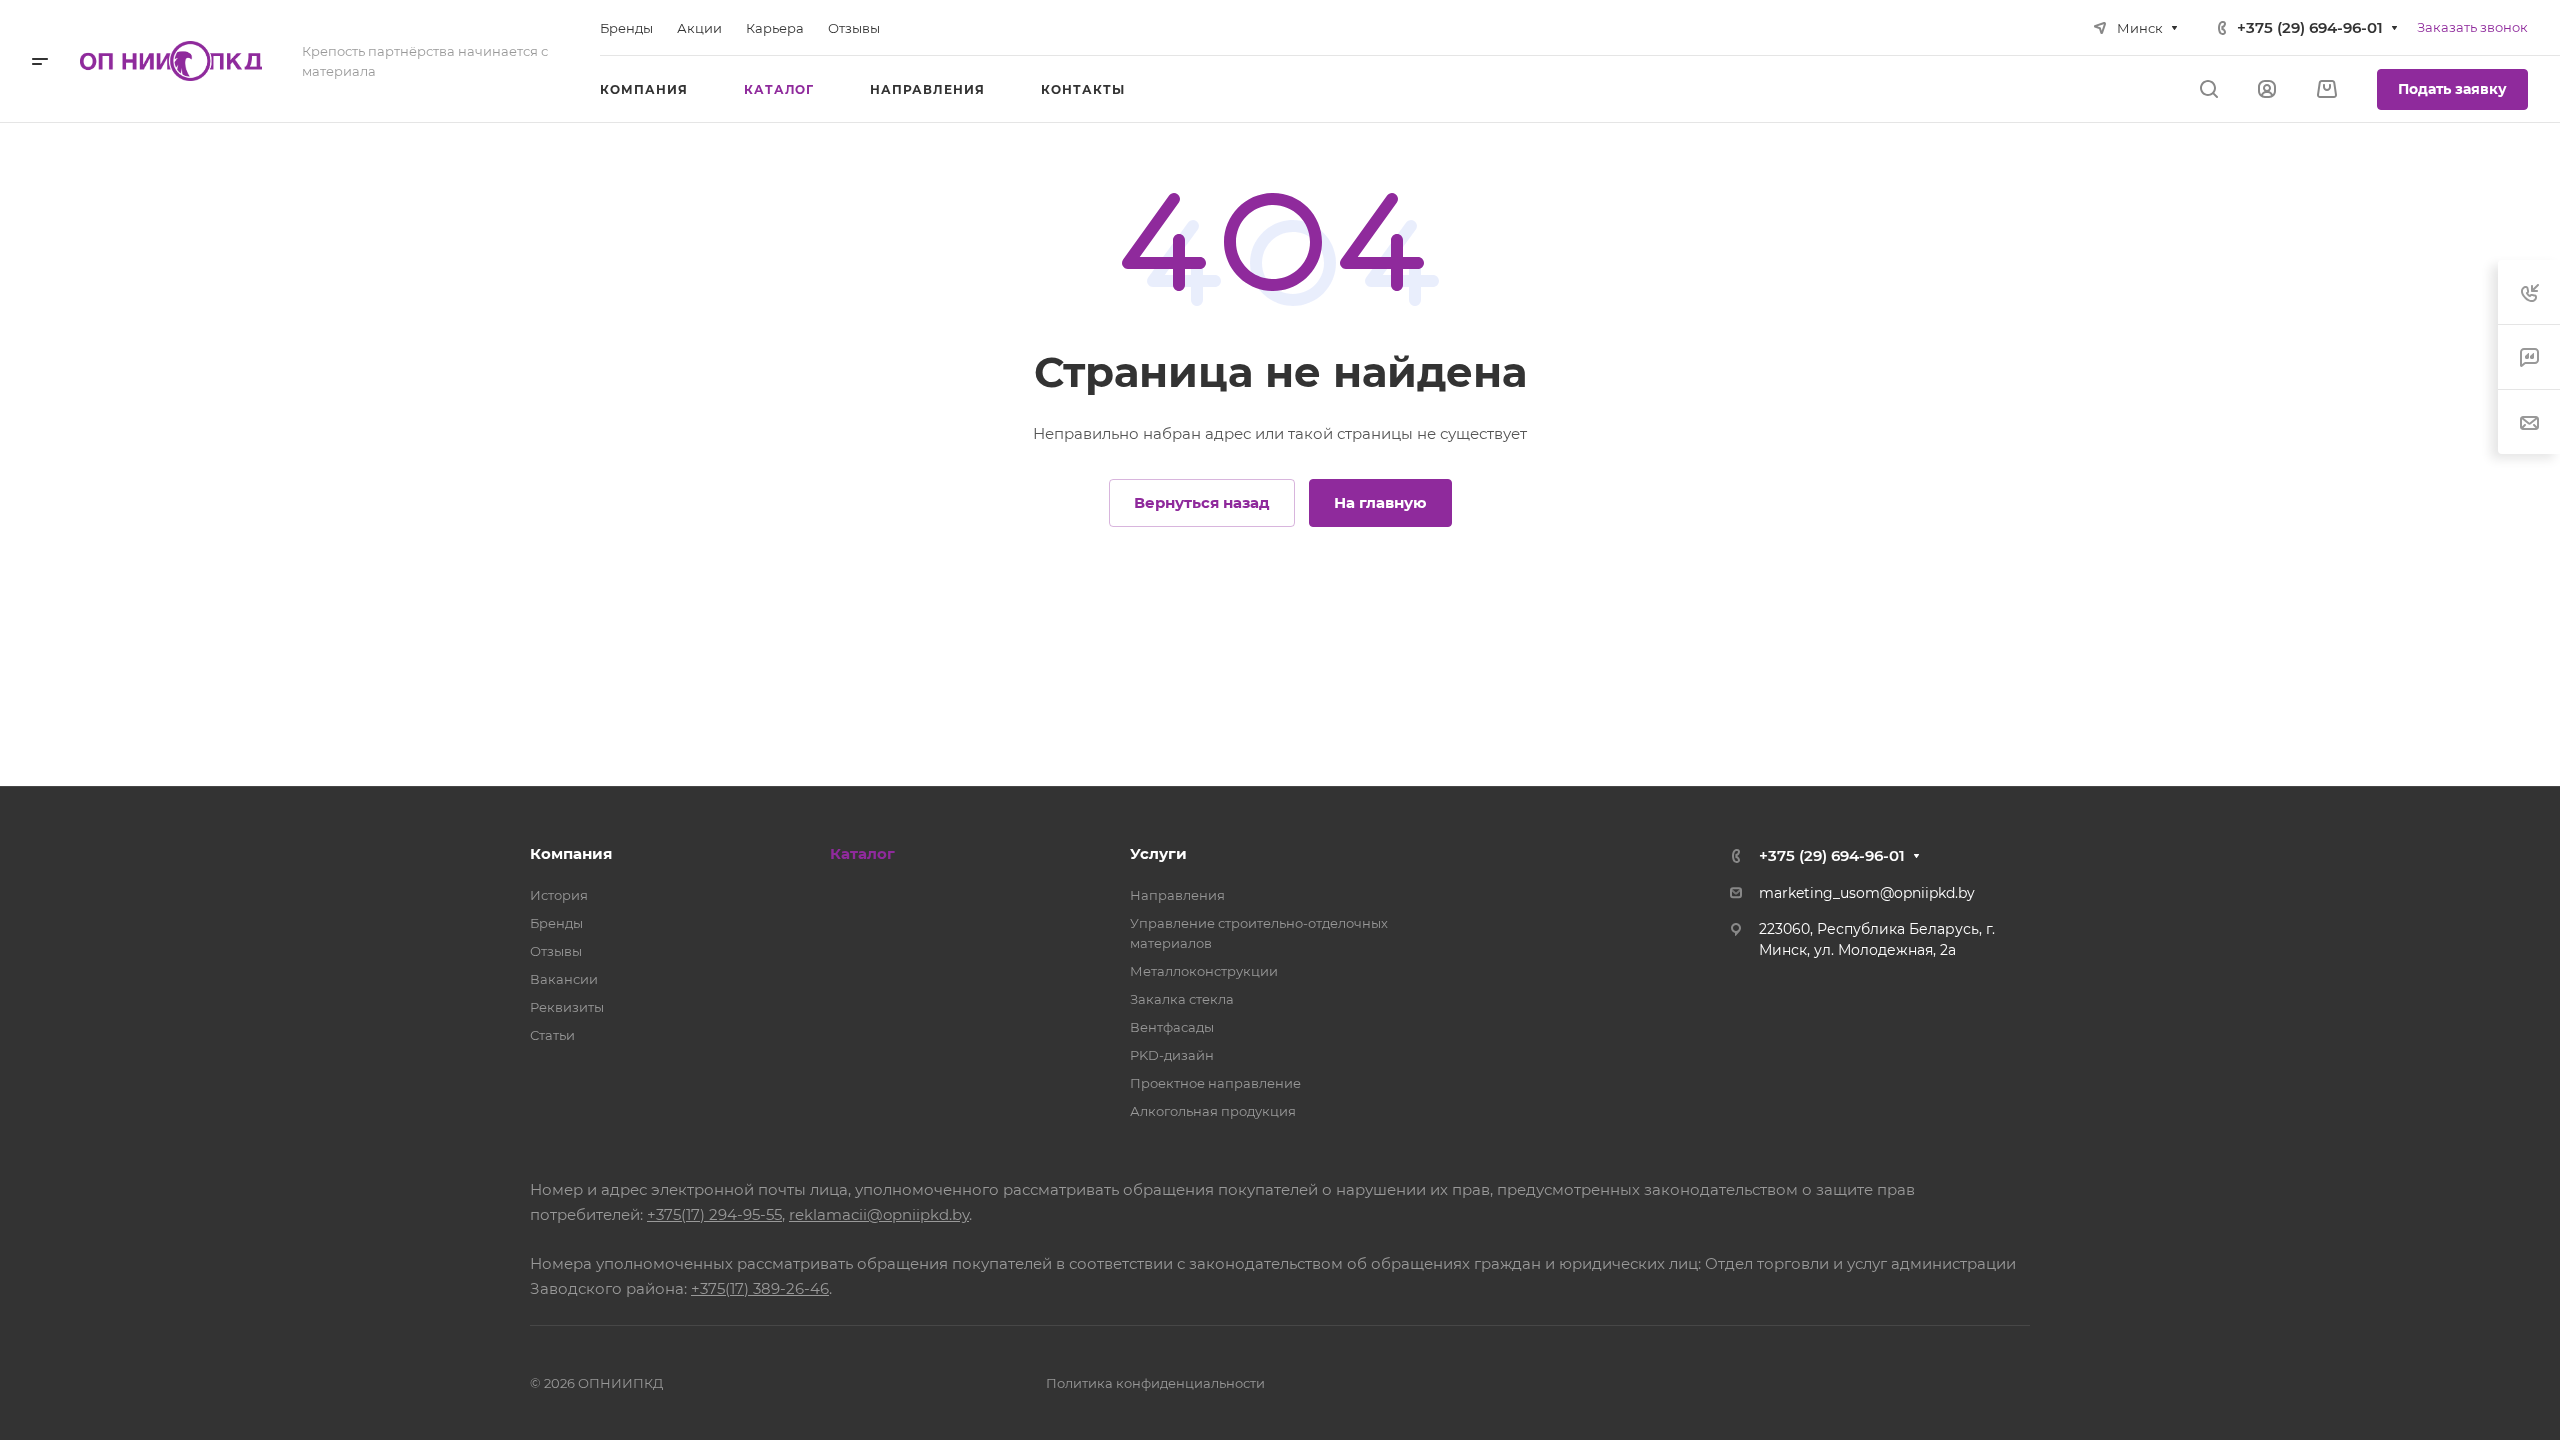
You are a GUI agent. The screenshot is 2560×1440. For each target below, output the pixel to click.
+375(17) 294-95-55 (714, 1214)
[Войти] (2267, 89)
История (559, 895)
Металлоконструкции (1204, 971)
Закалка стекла (1182, 999)
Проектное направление (1215, 1083)
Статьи (552, 1035)
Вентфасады (1172, 1027)
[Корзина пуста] (2326, 89)
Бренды (556, 923)
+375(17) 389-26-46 (760, 1288)
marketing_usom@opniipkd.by (1867, 893)
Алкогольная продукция (1213, 1111)
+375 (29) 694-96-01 (2310, 27)
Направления (1177, 895)
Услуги (1158, 853)
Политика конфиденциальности (1155, 1383)
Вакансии (564, 979)
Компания (571, 853)
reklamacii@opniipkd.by (879, 1214)
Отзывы (556, 951)
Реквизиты (567, 1007)
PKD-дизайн (1172, 1055)
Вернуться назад (1202, 502)
